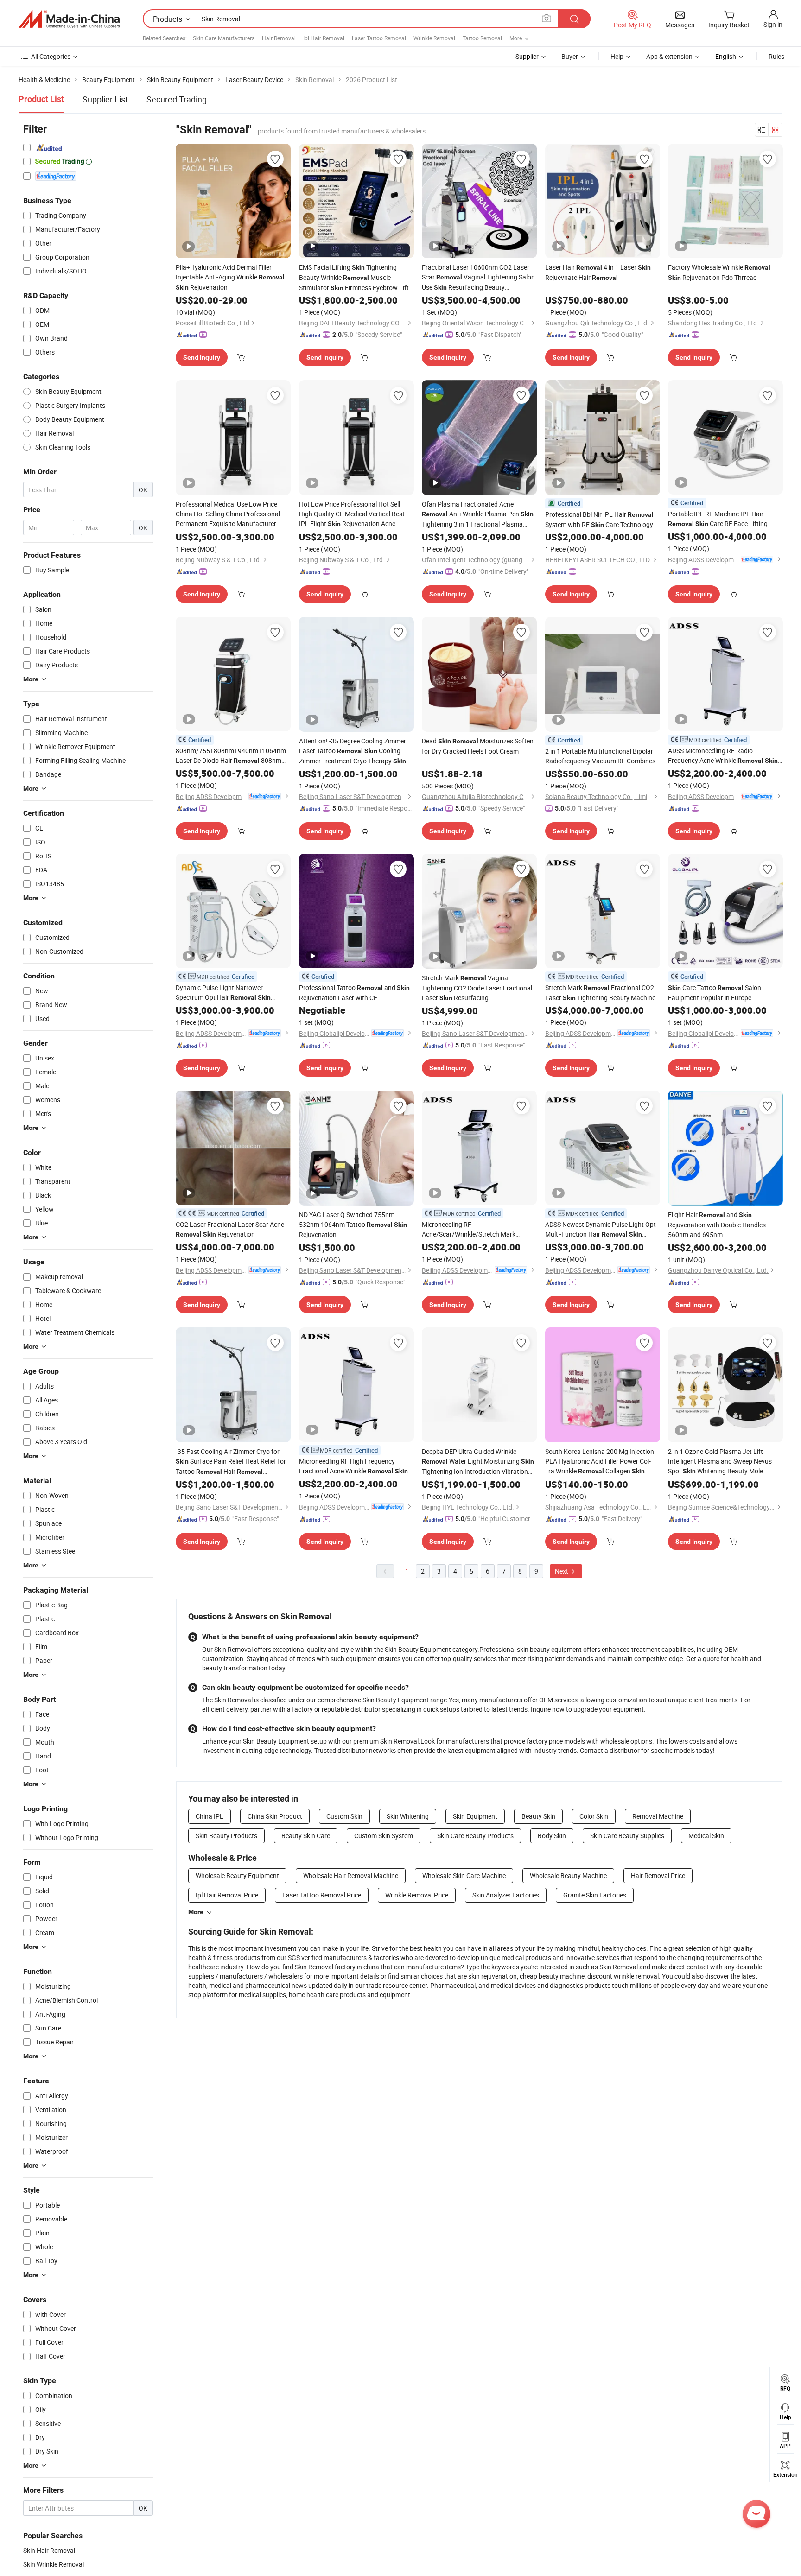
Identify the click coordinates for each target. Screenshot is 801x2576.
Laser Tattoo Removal (379, 38)
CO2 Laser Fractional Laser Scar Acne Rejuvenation (230, 1229)
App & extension (669, 56)
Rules (776, 56)
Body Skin (552, 1836)
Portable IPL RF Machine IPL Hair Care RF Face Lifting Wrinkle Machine (718, 519)
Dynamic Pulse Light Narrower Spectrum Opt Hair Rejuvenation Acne (223, 993)
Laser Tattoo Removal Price (322, 1895)
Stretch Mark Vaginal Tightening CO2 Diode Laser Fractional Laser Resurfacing (477, 988)
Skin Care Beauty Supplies (627, 1836)
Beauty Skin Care (306, 1836)
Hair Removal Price (658, 1875)
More (196, 1912)
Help (617, 56)
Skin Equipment (475, 1816)
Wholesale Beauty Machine (568, 1875)
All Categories (51, 56)
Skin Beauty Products (226, 1836)
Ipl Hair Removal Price (227, 1895)
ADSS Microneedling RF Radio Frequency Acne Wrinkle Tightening (723, 756)
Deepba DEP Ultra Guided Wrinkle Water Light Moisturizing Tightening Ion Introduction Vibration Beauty (478, 1462)
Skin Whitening (408, 1816)
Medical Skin (706, 1836)
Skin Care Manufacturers (224, 38)
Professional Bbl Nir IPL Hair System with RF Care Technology (599, 519)
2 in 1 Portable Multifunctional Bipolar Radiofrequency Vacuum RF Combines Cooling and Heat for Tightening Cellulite (600, 756)
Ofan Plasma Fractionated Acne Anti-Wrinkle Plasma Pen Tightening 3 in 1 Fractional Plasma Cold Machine (478, 514)
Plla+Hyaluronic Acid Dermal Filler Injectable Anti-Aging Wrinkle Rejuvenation (230, 277)
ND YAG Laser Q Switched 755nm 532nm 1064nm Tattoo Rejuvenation (353, 1225)
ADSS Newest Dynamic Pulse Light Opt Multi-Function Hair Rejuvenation (601, 1230)
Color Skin (594, 1816)
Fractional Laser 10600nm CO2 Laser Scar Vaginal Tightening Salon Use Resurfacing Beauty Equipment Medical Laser (478, 278)
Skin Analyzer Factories (506, 1895)
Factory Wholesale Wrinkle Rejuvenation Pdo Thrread (719, 272)
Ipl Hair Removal (324, 38)
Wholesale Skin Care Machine (464, 1875)
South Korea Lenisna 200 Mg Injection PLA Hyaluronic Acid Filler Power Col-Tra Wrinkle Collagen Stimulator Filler (600, 1462)
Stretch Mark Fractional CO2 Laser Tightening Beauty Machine (600, 993)
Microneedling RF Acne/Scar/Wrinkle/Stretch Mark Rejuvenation (469, 1229)
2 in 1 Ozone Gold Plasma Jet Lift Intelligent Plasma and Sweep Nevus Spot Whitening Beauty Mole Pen (720, 1462)
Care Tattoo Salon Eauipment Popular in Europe (715, 993)
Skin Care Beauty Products (475, 1836)
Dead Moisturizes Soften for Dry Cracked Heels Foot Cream (478, 746)
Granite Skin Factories (595, 1895)
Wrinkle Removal (434, 38)
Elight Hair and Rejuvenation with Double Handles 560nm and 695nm (717, 1225)
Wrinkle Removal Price (417, 1895)
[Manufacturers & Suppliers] (69, 19)
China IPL (210, 1816)
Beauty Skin (538, 1816)
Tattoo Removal (482, 38)
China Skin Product (275, 1816)
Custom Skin (344, 1816)
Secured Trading (177, 99)
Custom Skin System (384, 1836)
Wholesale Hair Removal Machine (351, 1875)
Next (562, 1571)
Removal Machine (658, 1816)
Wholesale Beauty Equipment (237, 1875)
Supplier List (105, 99)
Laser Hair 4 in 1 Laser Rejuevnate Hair (598, 272)
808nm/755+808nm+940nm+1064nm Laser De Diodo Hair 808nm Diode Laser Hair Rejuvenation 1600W (231, 756)
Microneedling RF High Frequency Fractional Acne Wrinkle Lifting (353, 1466)
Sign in (773, 24)
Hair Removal (279, 38)
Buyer (570, 56)
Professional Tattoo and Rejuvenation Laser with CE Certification (354, 993)
